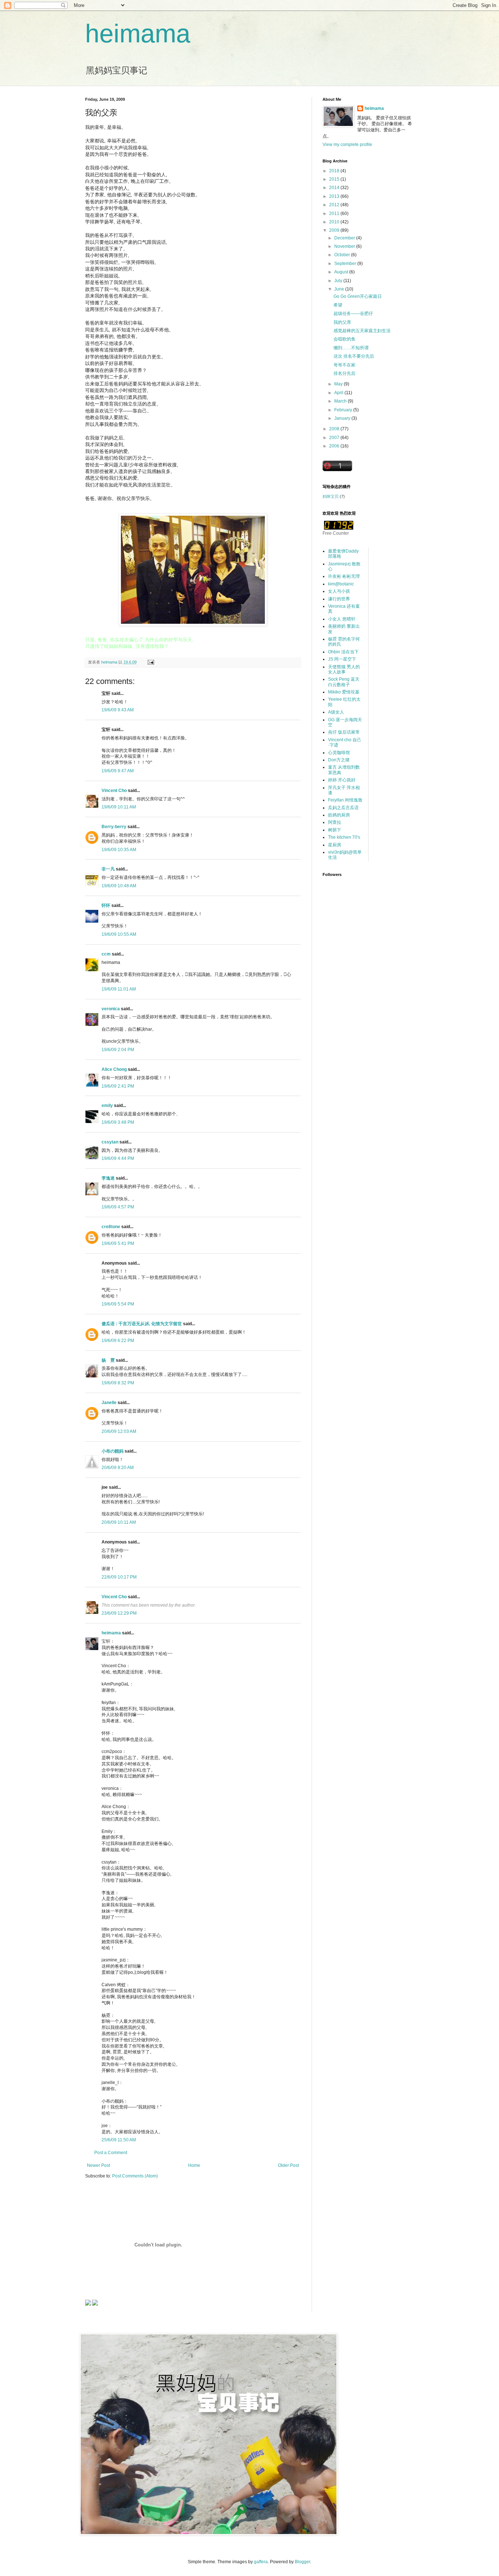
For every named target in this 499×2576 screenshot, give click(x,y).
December (345, 238)
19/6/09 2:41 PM (118, 1086)
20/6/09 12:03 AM (119, 1431)
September (346, 264)
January (343, 418)
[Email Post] (151, 662)
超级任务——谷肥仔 (353, 314)
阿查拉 (335, 822)
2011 (335, 214)
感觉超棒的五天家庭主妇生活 (362, 331)
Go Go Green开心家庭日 (358, 296)
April (339, 393)
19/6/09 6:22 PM (118, 1341)
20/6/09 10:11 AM (119, 1522)
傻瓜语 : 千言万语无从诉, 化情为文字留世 (142, 1324)
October (343, 255)
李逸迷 (108, 1178)
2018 (335, 171)
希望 (338, 305)
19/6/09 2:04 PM (118, 1050)
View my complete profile (347, 145)
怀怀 (106, 906)
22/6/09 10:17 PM (119, 1577)
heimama (138, 34)
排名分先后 (344, 373)
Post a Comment (111, 2153)
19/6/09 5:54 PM (118, 1304)
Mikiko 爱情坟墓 (344, 692)
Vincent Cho (114, 791)
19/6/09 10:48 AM (119, 886)
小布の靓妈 (113, 1451)
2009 (335, 230)
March (341, 401)
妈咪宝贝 (331, 496)
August (342, 272)
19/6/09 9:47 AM (118, 771)
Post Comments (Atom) (135, 2176)
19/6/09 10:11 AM (119, 807)
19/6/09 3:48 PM (118, 1122)
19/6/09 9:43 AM (118, 710)
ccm (106, 954)
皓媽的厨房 (339, 815)
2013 (335, 196)
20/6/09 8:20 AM (118, 1468)
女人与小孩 (339, 591)
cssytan (110, 1142)
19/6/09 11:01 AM (119, 989)
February (344, 410)
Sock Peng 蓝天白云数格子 (344, 682)
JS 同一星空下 (342, 659)
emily (107, 1106)
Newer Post (98, 2165)
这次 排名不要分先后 (354, 356)
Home (194, 2165)
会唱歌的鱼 (344, 339)
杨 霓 (108, 1360)
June (340, 289)
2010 (335, 222)
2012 (335, 205)
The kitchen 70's (344, 837)
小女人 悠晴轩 (342, 619)
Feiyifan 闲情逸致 (345, 800)
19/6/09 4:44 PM (118, 1158)
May (339, 384)
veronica (111, 1009)
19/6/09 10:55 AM (119, 934)
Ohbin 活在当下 (343, 652)
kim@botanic (341, 584)
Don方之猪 (339, 760)
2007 (335, 438)
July (339, 281)
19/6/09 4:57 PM (118, 1207)
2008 (335, 429)
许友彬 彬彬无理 (344, 576)
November (345, 246)
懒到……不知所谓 (351, 348)
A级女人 (336, 712)
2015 (335, 179)
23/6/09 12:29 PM (119, 1613)
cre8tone (111, 1227)
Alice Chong (114, 1069)
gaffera (261, 2562)
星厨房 (335, 845)
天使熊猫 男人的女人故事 (344, 669)
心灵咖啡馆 (339, 753)
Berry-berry (114, 827)
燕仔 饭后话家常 (344, 732)
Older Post (288, 2165)
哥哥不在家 (344, 365)
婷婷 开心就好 (342, 780)
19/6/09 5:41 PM (118, 1243)
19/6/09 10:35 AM (119, 850)
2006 (335, 446)
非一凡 (108, 869)
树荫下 (335, 830)
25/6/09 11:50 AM (119, 2140)
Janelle (109, 1403)
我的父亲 (342, 322)
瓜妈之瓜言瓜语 (343, 808)
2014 (335, 188)
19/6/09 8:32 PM (118, 1383)
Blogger (302, 2562)
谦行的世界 (339, 599)
